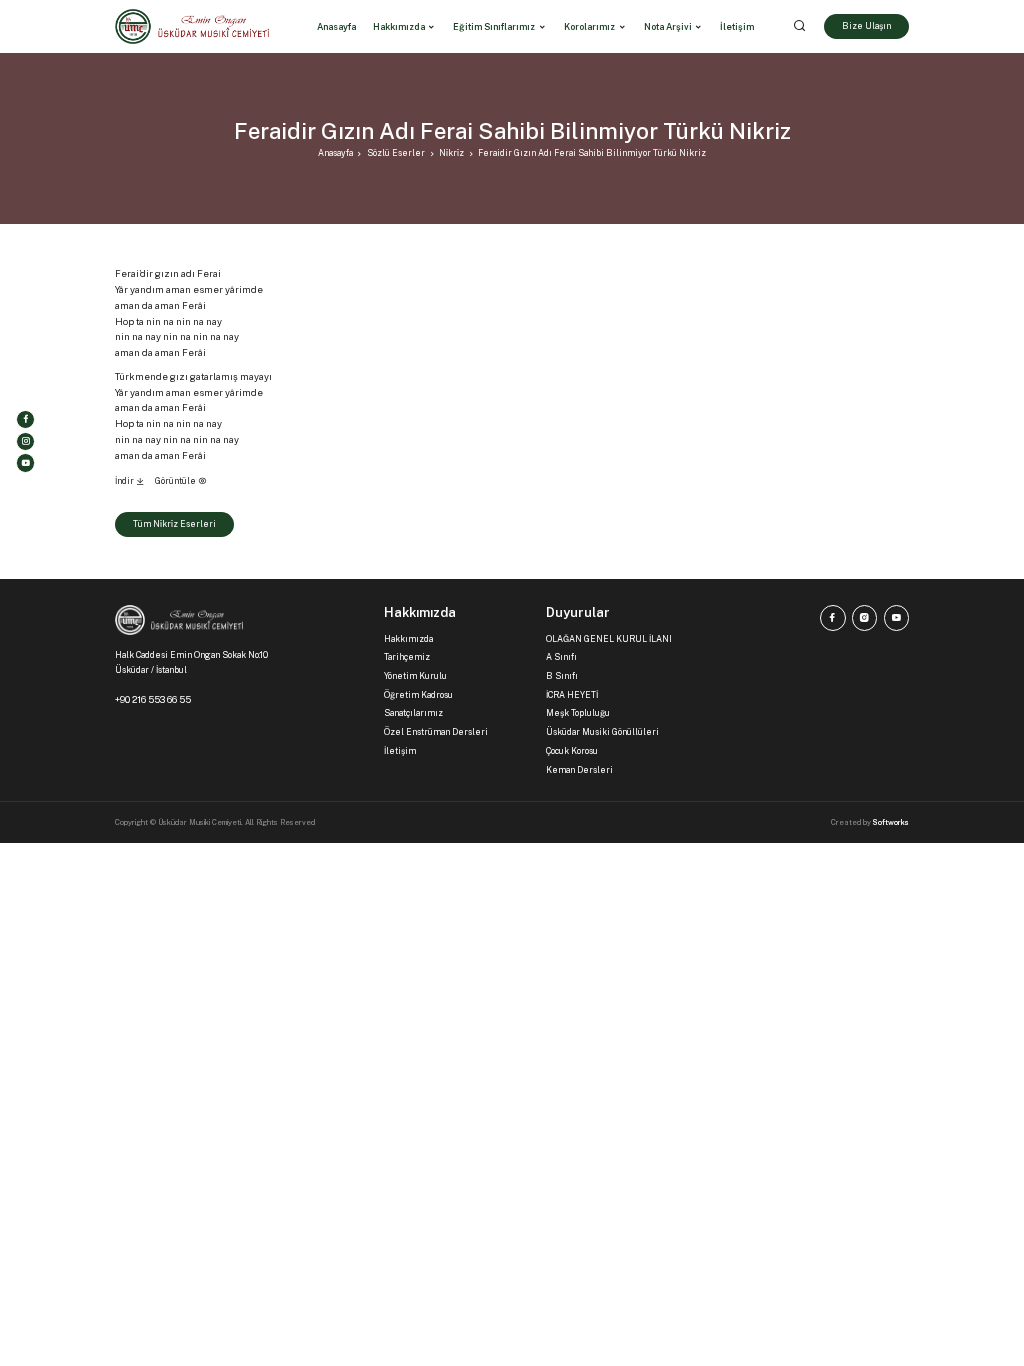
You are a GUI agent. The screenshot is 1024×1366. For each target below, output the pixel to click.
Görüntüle (176, 481)
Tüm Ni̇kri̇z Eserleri (174, 524)
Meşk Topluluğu (578, 713)
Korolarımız (589, 26)
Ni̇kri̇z (451, 153)
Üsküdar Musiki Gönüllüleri (602, 732)
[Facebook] (25, 419)
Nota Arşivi (668, 26)
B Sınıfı (562, 676)
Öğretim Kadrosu (418, 695)
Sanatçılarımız (413, 713)
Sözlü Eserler (396, 153)
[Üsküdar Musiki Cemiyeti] (192, 27)
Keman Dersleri (579, 770)
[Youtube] (25, 462)
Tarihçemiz (407, 657)
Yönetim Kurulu (415, 676)
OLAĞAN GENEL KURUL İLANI (609, 639)
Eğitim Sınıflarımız (494, 26)
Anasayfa (335, 153)
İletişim (400, 751)
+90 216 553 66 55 (153, 699)
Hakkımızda (399, 26)
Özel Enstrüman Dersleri (436, 732)
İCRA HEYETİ (572, 695)
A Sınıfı (561, 657)
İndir (125, 481)
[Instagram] (25, 441)
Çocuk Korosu (572, 751)
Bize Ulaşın (866, 26)
